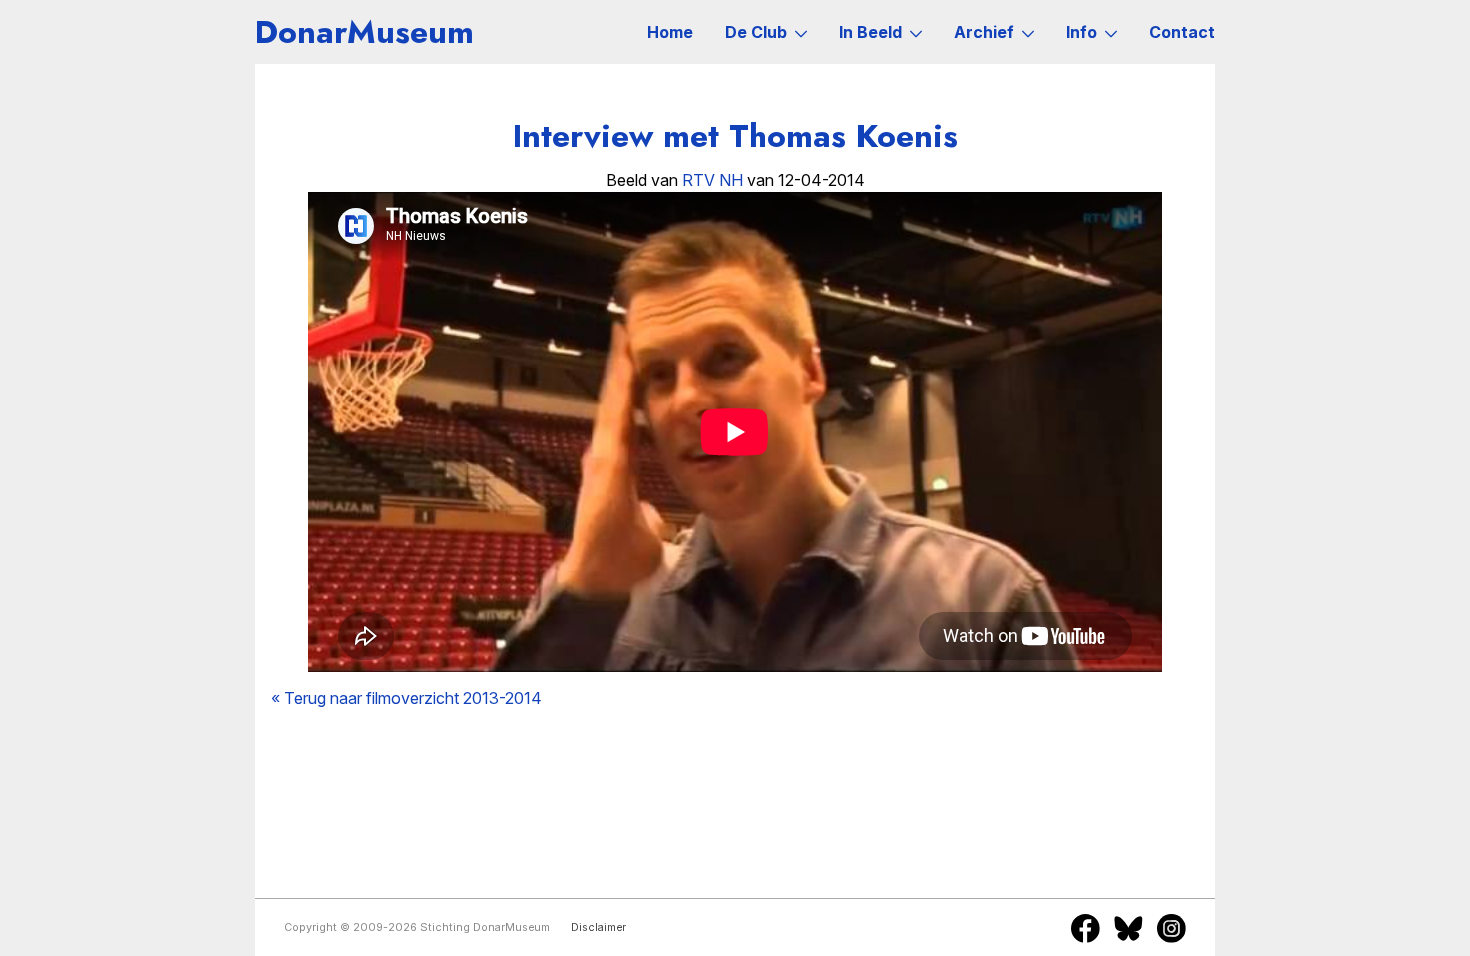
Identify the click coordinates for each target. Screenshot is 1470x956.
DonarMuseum (364, 32)
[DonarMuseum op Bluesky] (1128, 928)
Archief (984, 32)
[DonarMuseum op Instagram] (1171, 928)
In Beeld (870, 32)
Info (1081, 32)
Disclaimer (598, 927)
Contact (1182, 32)
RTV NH (712, 180)
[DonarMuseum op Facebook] (1085, 928)
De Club (756, 32)
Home (670, 32)
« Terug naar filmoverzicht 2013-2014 (406, 698)
